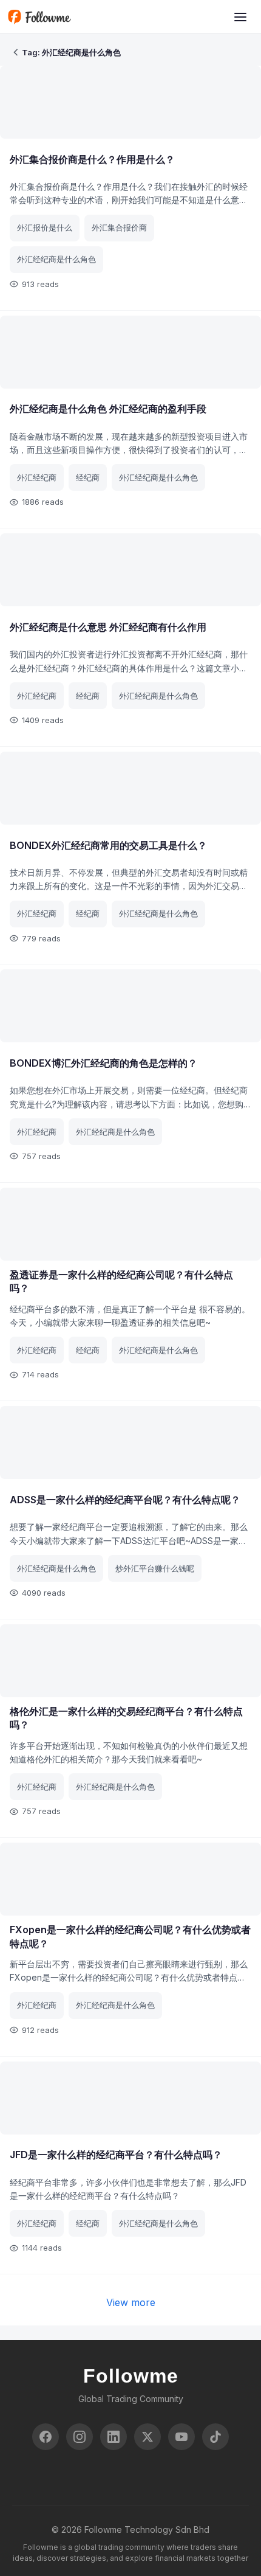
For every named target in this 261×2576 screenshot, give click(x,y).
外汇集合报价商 (119, 227)
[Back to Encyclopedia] (16, 52)
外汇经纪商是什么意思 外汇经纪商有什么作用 (108, 627)
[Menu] (240, 17)
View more (131, 2302)
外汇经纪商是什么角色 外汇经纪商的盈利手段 (108, 409)
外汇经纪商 (37, 477)
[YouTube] (181, 2437)
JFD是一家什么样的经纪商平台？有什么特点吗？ (116, 2155)
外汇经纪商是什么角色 (56, 259)
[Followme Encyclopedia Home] (39, 17)
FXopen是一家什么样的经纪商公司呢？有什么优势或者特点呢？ (130, 1936)
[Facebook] (46, 2437)
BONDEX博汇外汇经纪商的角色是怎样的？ (103, 1063)
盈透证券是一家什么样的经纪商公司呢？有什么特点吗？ (121, 1281)
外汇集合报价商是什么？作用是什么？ (92, 159)
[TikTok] (215, 2437)
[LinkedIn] (114, 2437)
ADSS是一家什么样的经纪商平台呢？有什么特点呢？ (125, 1500)
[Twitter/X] (147, 2437)
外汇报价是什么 (45, 227)
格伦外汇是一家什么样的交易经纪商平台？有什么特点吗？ (126, 1718)
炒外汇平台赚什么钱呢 (155, 1568)
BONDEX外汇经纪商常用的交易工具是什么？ (108, 845)
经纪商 (88, 477)
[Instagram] (80, 2437)
